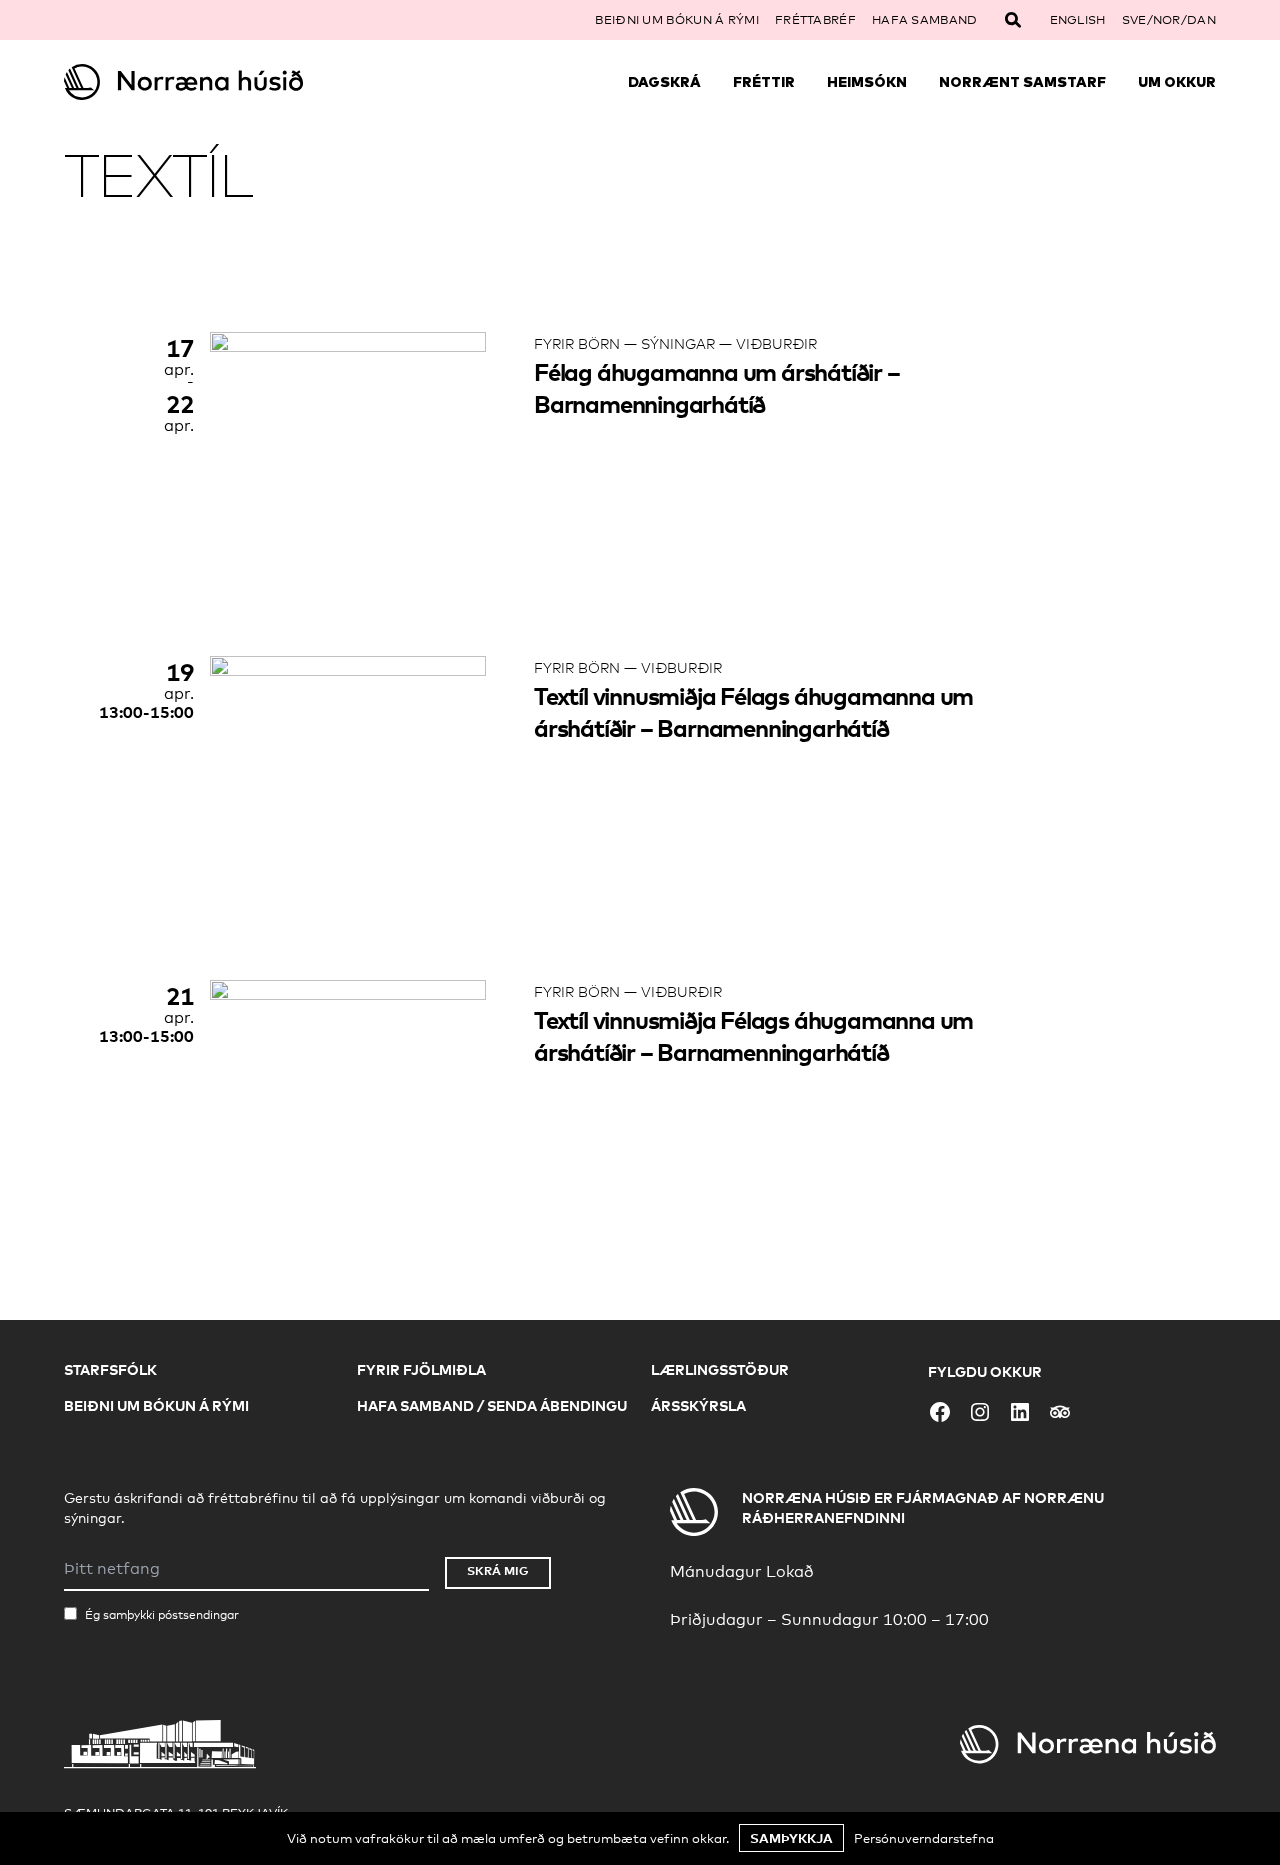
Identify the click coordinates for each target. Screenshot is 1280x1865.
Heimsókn (867, 82)
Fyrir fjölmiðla (421, 1369)
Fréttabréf (815, 20)
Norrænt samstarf (1022, 82)
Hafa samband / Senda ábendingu (492, 1405)
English (1078, 20)
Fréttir (764, 82)
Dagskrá (664, 82)
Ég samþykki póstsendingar (162, 1615)
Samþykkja (791, 1838)
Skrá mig (498, 1570)
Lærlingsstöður (720, 1369)
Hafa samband (925, 20)
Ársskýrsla (698, 1405)
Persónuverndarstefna (924, 1838)
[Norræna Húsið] (208, 82)
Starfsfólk (110, 1369)
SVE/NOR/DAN (1169, 20)
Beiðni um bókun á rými (677, 20)
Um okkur (1177, 82)
